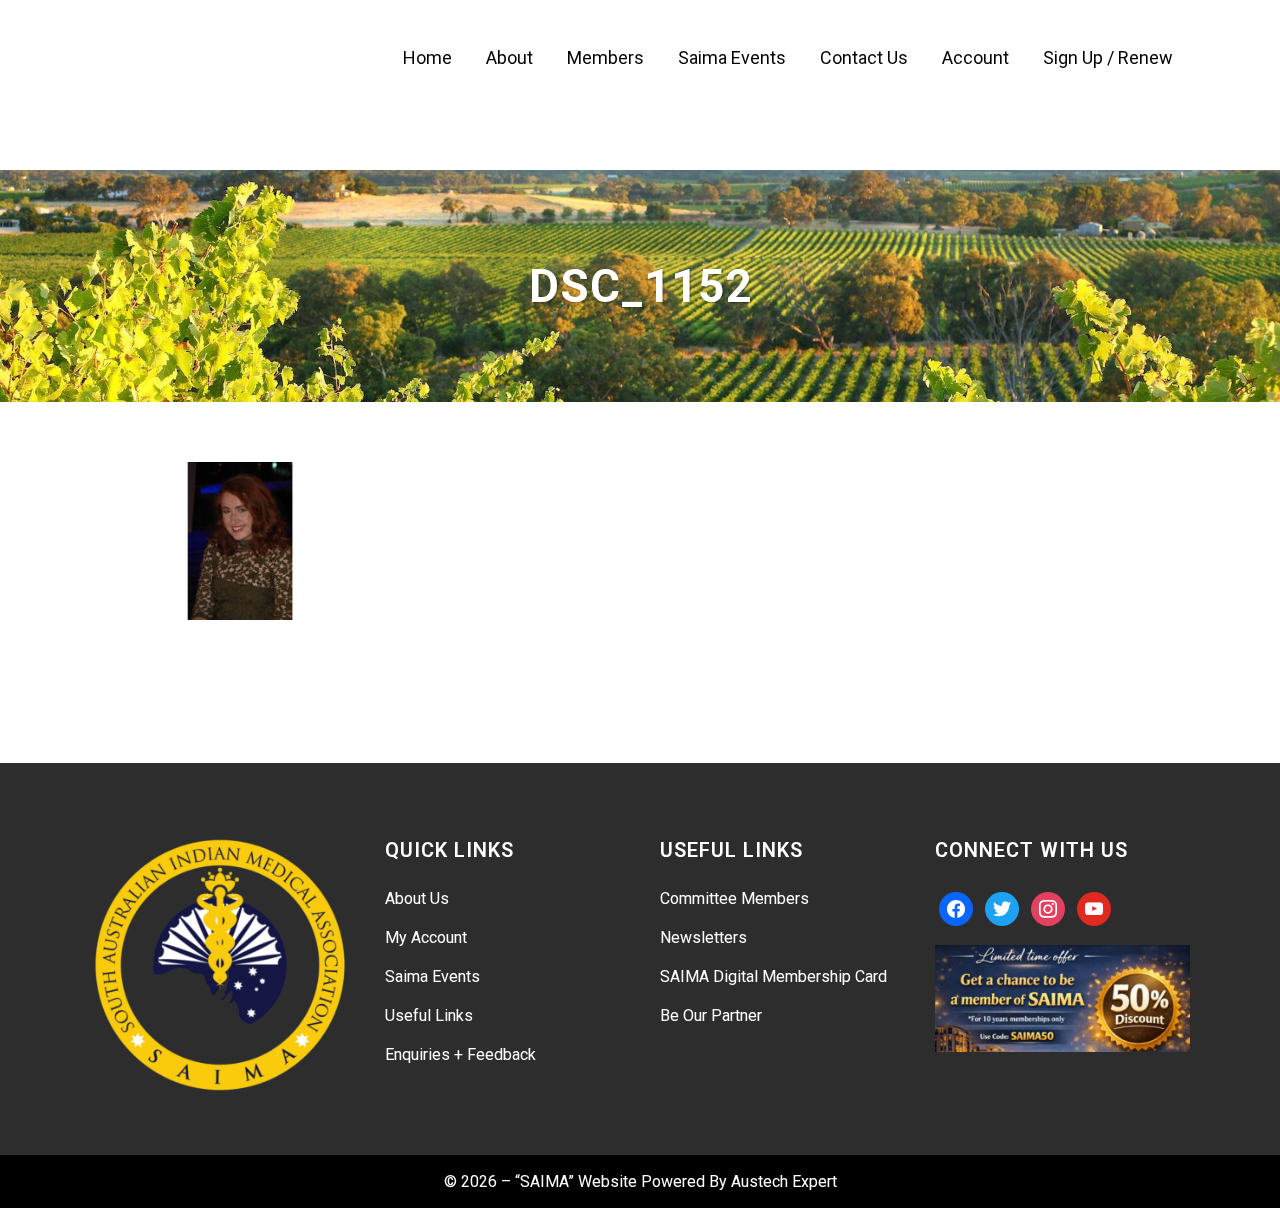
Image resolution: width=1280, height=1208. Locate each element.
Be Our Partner (711, 1015)
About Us (417, 898)
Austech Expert (784, 1181)
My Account (426, 937)
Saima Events (432, 976)
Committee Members (734, 898)
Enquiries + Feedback (460, 1054)
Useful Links (429, 1015)
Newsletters (703, 937)
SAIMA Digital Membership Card (773, 976)
